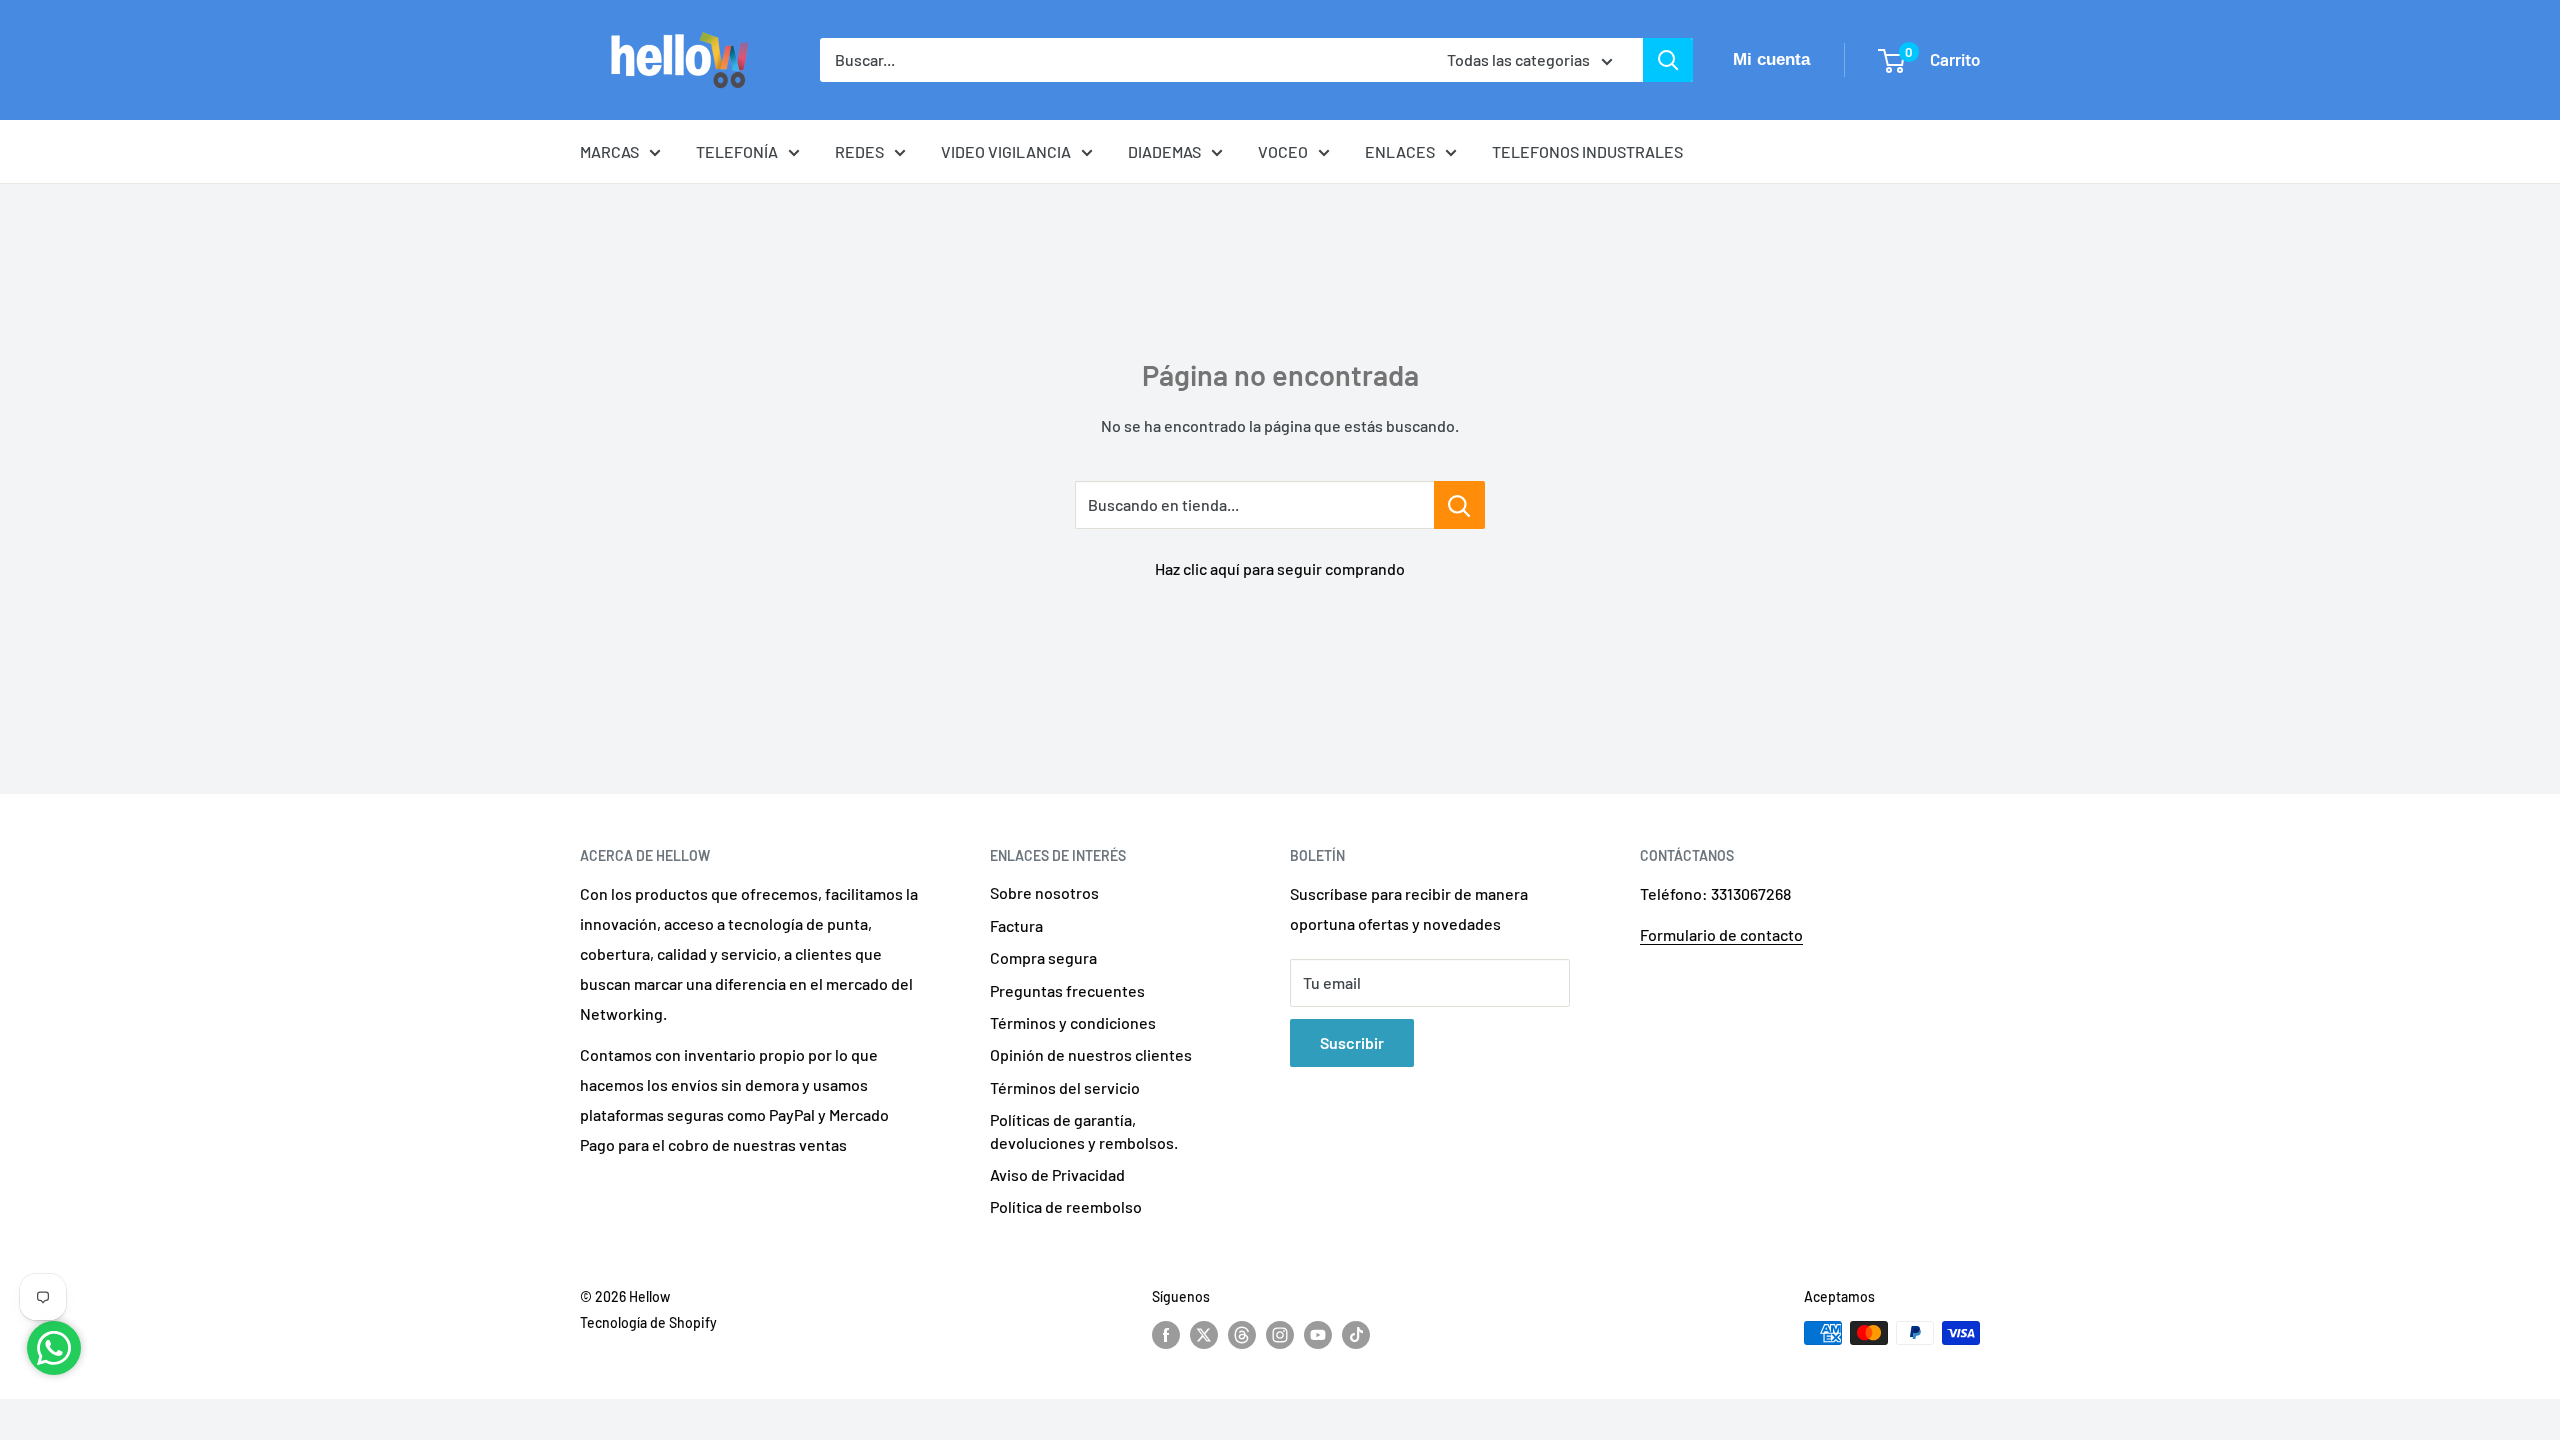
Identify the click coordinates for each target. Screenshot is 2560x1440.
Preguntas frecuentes (1067, 990)
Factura (1016, 925)
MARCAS (609, 151)
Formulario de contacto (1721, 934)
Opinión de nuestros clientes (1091, 1054)
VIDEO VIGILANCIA (1006, 151)
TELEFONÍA (737, 151)
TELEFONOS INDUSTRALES (1587, 151)
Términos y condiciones (1073, 1022)
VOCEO (1283, 151)
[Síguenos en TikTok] (1356, 1335)
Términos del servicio (1065, 1087)
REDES (859, 151)
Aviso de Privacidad (1057, 1174)
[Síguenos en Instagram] (1280, 1335)
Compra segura (1043, 957)
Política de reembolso (1066, 1206)
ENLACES (1400, 151)
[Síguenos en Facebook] (1166, 1335)
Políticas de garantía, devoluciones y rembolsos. (1084, 1130)
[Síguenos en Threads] (1242, 1335)
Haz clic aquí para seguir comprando (1280, 568)
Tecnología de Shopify (648, 1322)
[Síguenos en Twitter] (1204, 1335)
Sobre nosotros (1044, 892)
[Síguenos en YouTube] (1318, 1335)
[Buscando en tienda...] (1459, 505)
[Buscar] (1668, 60)
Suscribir (1352, 1042)
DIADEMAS (1164, 151)
